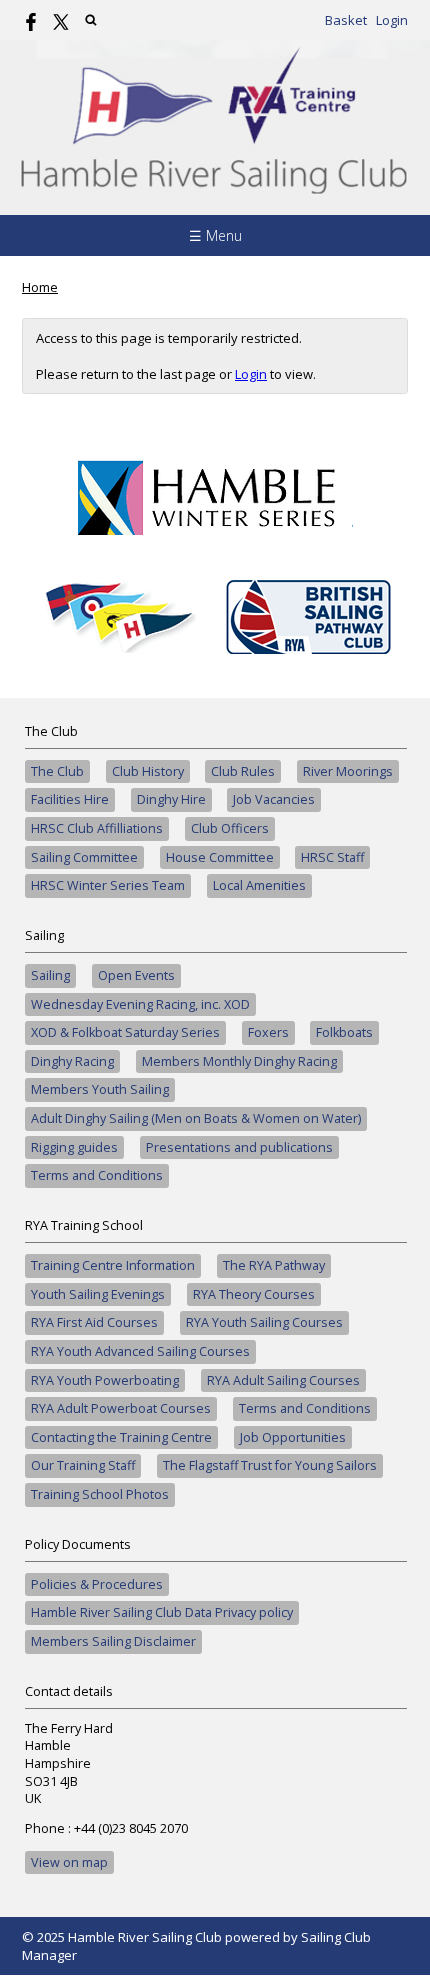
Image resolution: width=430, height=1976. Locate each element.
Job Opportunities (293, 1437)
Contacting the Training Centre (121, 1437)
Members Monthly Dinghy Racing (239, 1061)
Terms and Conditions (97, 1175)
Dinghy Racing (72, 1061)
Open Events (136, 975)
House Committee (220, 857)
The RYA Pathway (274, 1265)
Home (40, 287)
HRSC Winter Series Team (108, 885)
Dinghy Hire (171, 799)
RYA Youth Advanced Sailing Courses (140, 1351)
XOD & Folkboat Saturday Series (125, 1032)
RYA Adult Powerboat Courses (121, 1408)
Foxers (268, 1032)
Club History (148, 771)
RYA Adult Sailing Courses (283, 1380)
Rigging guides (74, 1147)
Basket (346, 20)
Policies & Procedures (97, 1584)
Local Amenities (259, 885)
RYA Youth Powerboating (105, 1380)
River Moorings (348, 771)
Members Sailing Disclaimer (113, 1641)
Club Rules (243, 771)
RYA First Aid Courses (94, 1322)
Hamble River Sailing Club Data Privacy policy (162, 1612)
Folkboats (344, 1032)
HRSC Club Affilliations (97, 828)
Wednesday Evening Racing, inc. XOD (140, 1004)
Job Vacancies (274, 799)
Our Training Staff (83, 1465)
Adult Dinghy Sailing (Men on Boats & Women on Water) (196, 1118)
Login (392, 20)
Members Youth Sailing (100, 1089)
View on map (69, 1862)
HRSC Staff (332, 857)
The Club (57, 771)
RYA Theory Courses (254, 1294)
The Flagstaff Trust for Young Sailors (270, 1465)
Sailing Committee (84, 857)
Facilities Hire (70, 799)
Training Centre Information (113, 1265)
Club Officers (230, 828)
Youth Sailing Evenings (98, 1294)
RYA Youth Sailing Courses (264, 1322)
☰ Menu (215, 235)
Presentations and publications (239, 1147)
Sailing (50, 975)
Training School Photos (100, 1494)
